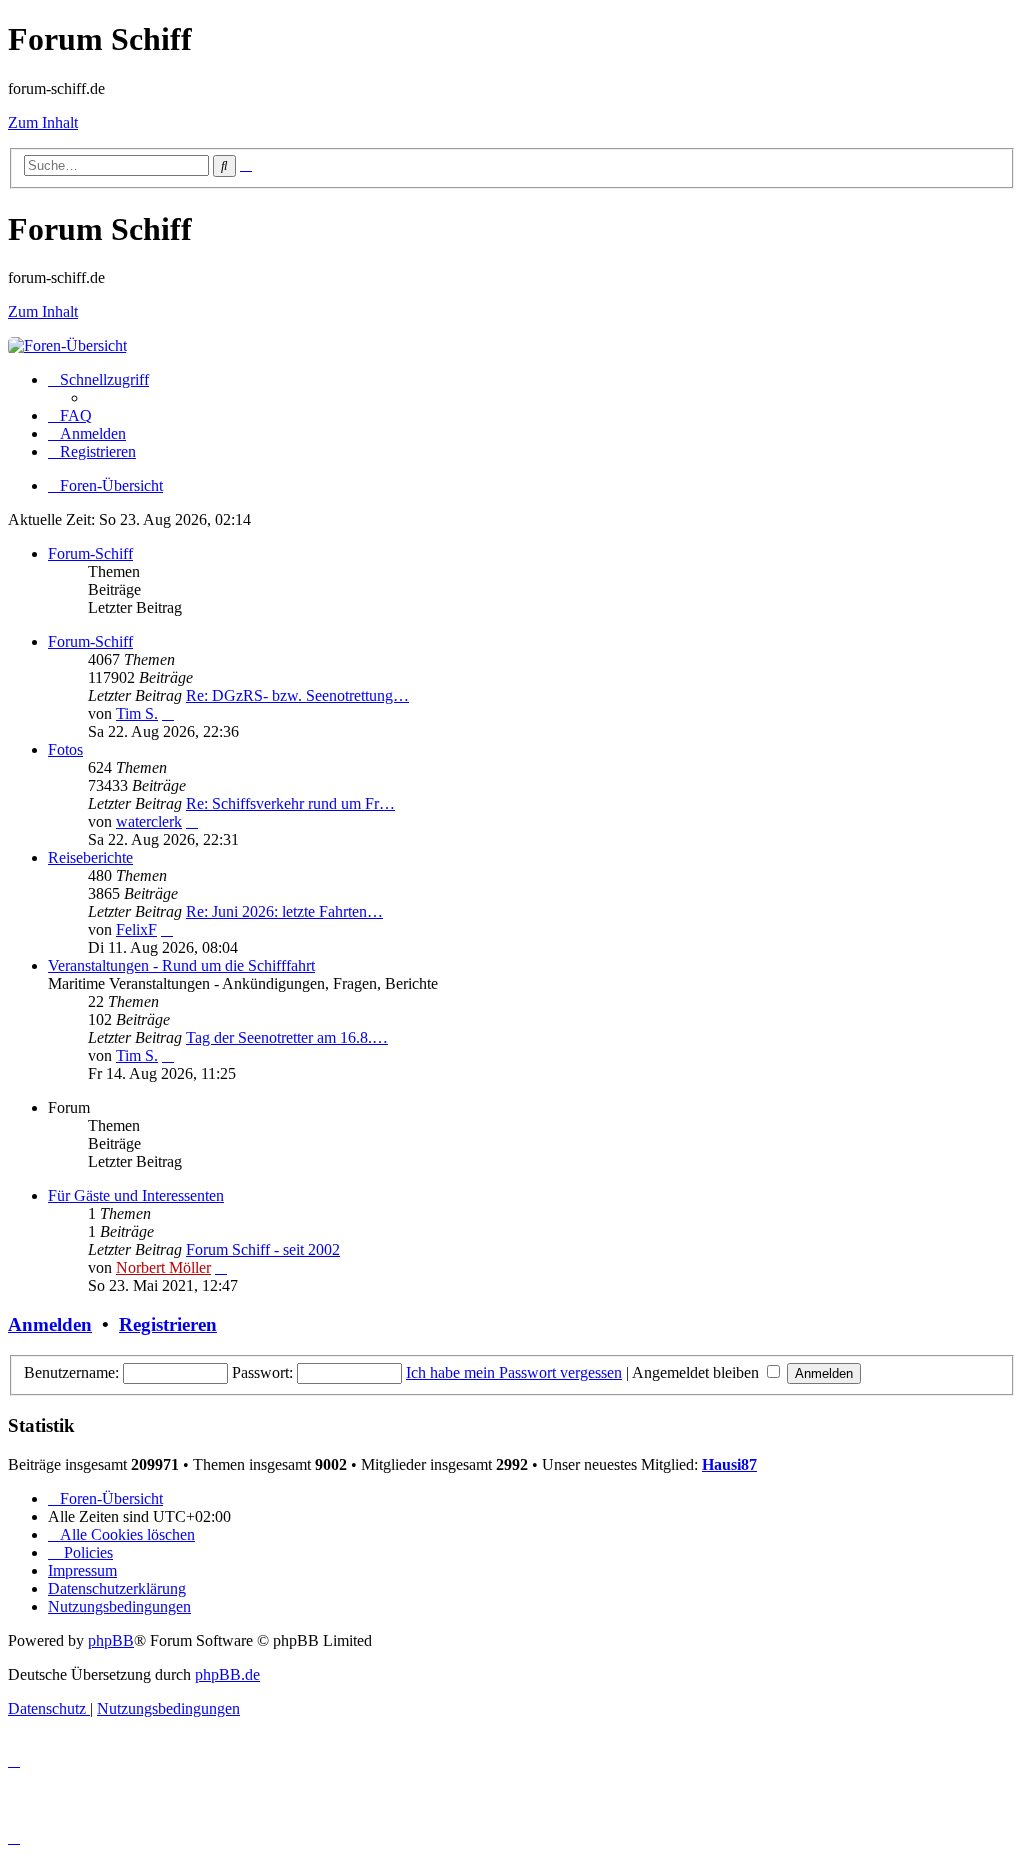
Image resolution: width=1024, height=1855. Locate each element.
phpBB (111, 1640)
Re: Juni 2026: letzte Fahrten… (284, 911)
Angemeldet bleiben (697, 1372)
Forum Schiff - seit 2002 (263, 1249)
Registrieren (168, 1324)
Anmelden (50, 1324)
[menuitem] (70, 415)
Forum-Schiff (90, 553)
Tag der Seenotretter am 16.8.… (287, 1037)
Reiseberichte (90, 857)
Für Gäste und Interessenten (136, 1195)
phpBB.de (227, 1674)
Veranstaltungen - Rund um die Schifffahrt (181, 965)
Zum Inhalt (43, 122)
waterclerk (149, 821)
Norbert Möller (163, 1267)
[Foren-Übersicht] (67, 345)
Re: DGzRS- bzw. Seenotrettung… (297, 695)
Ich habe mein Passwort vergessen (514, 1372)
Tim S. (137, 713)
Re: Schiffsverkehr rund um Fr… (290, 803)
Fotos (65, 749)
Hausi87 (729, 1464)
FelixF (136, 929)
